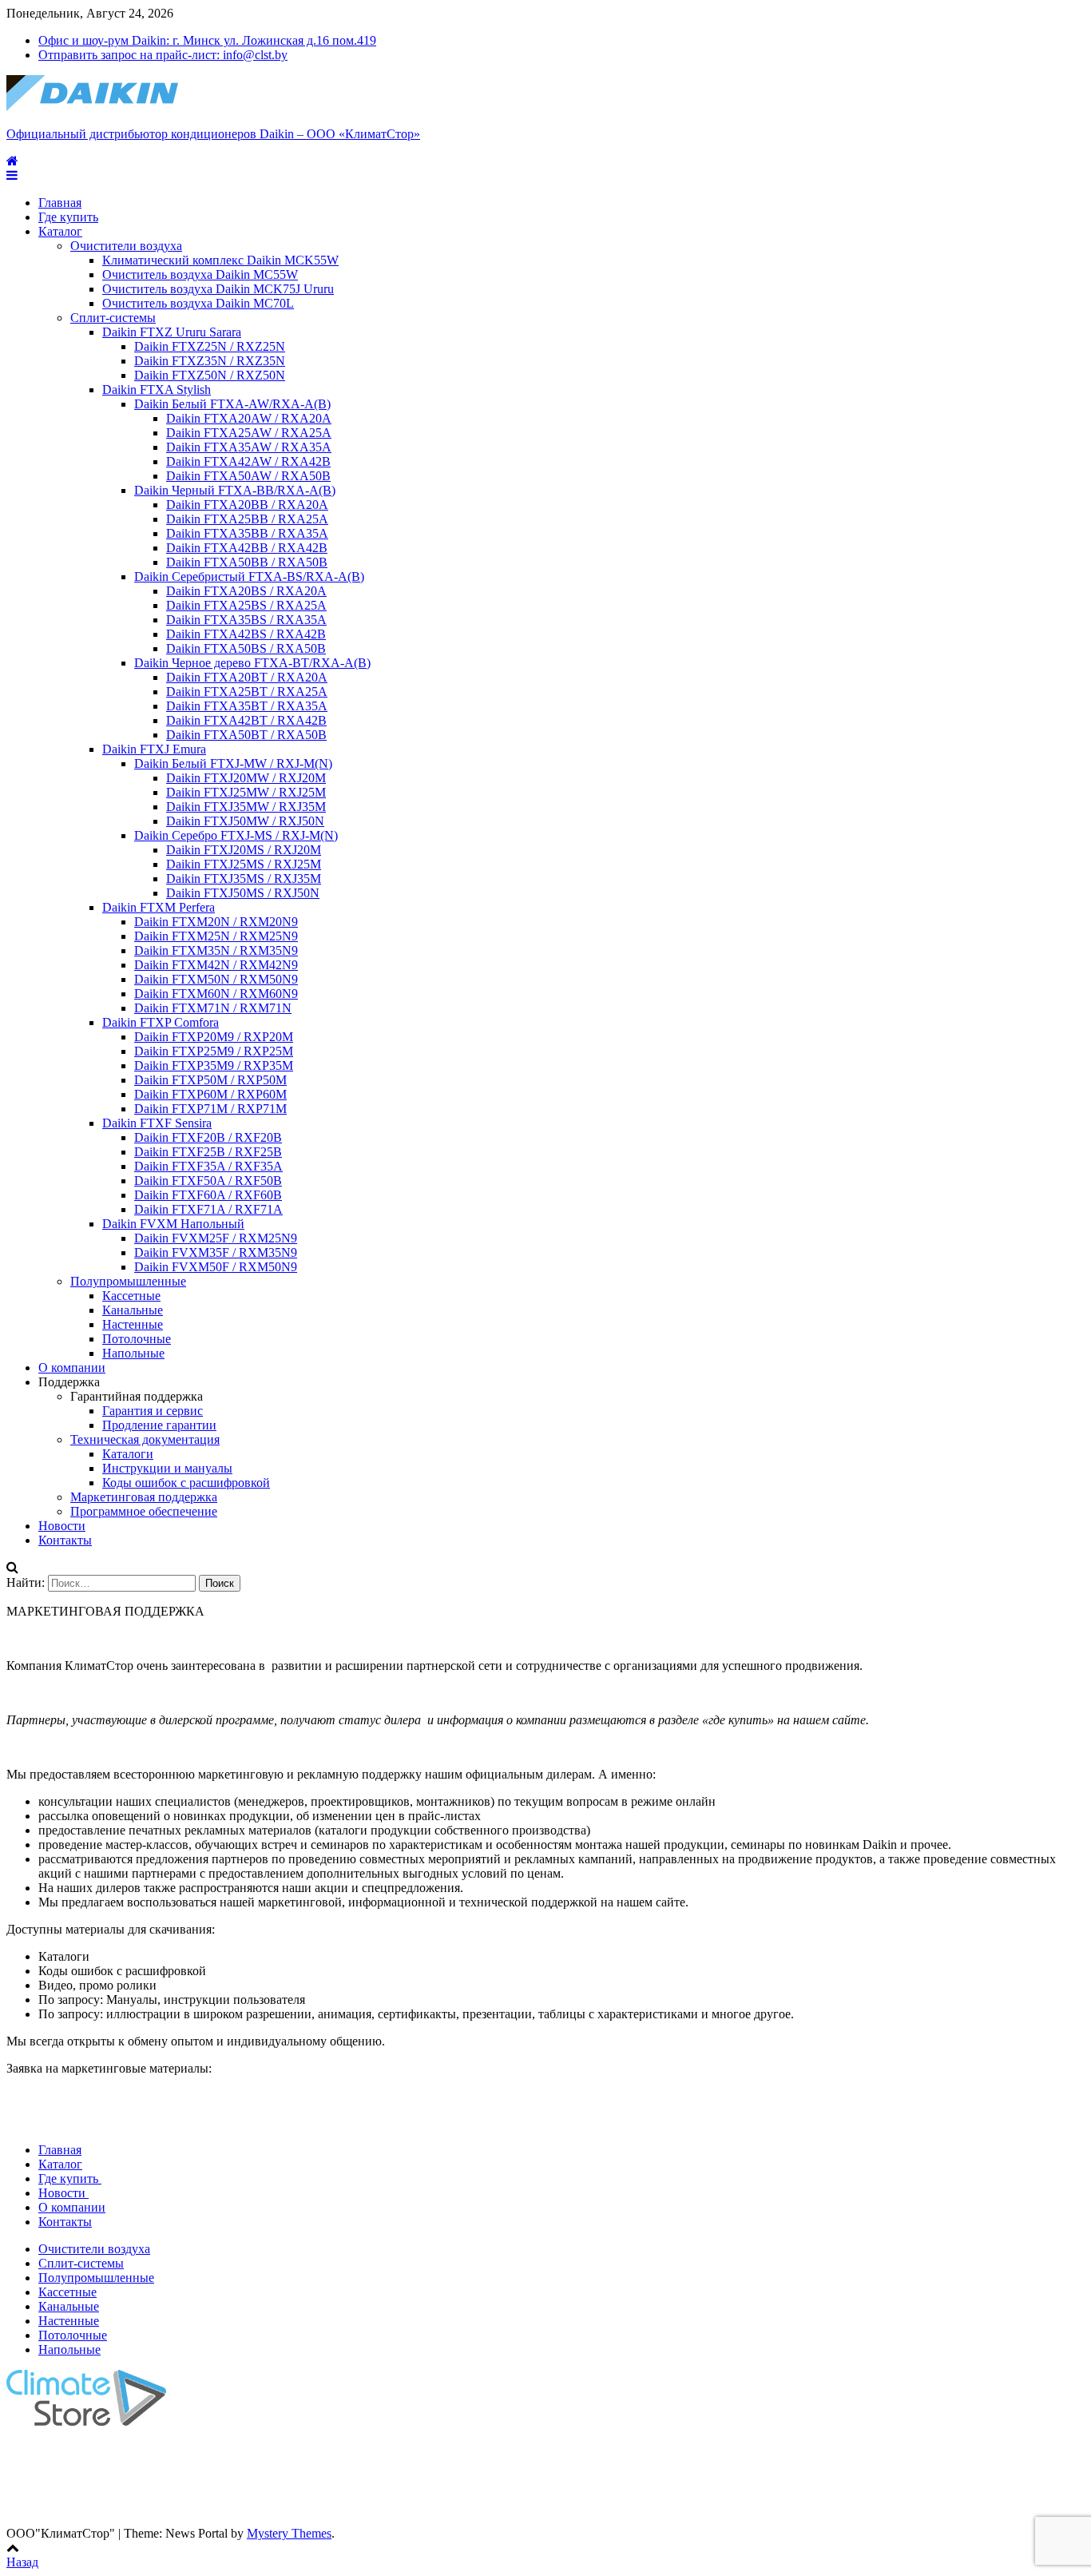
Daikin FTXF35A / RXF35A (208, 1166)
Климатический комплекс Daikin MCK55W (220, 260)
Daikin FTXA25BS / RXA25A (246, 605)
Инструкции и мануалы (167, 1468)
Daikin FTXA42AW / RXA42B (248, 461)
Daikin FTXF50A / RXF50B (208, 1181)
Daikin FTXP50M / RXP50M (210, 1080)
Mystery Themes (289, 2533)
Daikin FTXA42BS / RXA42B (246, 634)
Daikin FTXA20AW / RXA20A (249, 418)
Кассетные (131, 1296)
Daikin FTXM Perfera (159, 907)
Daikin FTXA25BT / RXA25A (247, 692)
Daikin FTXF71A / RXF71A (208, 1209)
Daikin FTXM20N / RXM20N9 (216, 922)
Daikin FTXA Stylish (157, 390)
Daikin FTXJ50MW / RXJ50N (245, 821)
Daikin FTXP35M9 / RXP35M (214, 1065)
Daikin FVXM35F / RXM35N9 (216, 1252)
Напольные (133, 1353)
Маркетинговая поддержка (144, 1497)
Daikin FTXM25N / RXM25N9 (216, 936)
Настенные (133, 1324)
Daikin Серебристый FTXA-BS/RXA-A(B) (249, 576)
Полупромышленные (128, 1281)
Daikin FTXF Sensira (157, 1123)
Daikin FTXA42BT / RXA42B (246, 720)
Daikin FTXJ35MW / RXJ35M (246, 807)
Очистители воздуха (126, 246)
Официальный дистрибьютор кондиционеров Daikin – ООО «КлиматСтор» (213, 134)
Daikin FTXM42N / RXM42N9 (216, 965)
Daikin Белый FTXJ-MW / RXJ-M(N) (233, 763)
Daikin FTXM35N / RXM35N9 (216, 950)
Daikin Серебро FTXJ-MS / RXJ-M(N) (236, 835)
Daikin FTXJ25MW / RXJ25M (246, 792)
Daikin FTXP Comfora (161, 1022)
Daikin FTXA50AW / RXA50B (248, 476)
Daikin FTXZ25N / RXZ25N (210, 346)
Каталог (60, 231)
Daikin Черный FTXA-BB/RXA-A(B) (235, 490)
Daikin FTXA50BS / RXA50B (246, 648)
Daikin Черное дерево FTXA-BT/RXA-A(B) (252, 663)
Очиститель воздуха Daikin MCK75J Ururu (218, 289)
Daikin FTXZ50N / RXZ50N (210, 375)
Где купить (68, 217)
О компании (72, 1368)
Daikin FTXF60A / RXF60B (208, 1195)
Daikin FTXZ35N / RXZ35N (210, 361)
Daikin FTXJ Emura (154, 749)
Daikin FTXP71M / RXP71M (210, 1109)
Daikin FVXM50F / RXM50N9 (216, 1267)
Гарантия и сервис (153, 1411)
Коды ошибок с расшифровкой (186, 1483)
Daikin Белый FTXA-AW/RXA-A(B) (232, 404)
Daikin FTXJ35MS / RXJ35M (244, 879)
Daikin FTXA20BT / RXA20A (247, 677)
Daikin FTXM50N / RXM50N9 (216, 979)
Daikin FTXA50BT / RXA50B (246, 735)
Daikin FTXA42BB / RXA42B (247, 548)
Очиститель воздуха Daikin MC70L (198, 303)
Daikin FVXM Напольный (173, 1224)
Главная (60, 203)
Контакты (65, 1540)
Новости (62, 1526)
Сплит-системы (113, 318)
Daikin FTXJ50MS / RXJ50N (243, 893)
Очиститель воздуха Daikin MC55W (200, 274)
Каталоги (128, 1454)
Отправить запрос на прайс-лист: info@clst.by (163, 55)
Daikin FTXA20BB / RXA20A (247, 505)
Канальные (133, 1310)
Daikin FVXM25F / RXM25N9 (216, 1238)
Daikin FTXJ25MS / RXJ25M (244, 864)
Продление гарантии (159, 1425)
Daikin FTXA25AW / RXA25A (249, 433)
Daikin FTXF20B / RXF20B (208, 1137)
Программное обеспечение (144, 1511)
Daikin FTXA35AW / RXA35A (249, 447)
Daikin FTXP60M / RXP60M (210, 1094)
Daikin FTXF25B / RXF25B (208, 1152)
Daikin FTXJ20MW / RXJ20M (246, 778)
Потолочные (137, 1339)
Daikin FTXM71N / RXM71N (213, 1008)
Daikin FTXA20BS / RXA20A (246, 591)
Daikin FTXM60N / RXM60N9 (216, 994)
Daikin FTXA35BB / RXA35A (247, 533)
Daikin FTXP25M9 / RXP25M (214, 1051)
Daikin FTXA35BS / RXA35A (246, 620)
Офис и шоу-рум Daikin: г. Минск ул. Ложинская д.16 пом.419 (207, 40)
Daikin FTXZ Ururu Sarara (172, 332)
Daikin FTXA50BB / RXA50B (247, 562)
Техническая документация (145, 1439)
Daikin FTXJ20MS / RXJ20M (244, 850)
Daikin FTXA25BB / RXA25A (247, 519)
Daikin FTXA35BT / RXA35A (247, 706)
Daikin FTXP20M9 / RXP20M (214, 1037)
